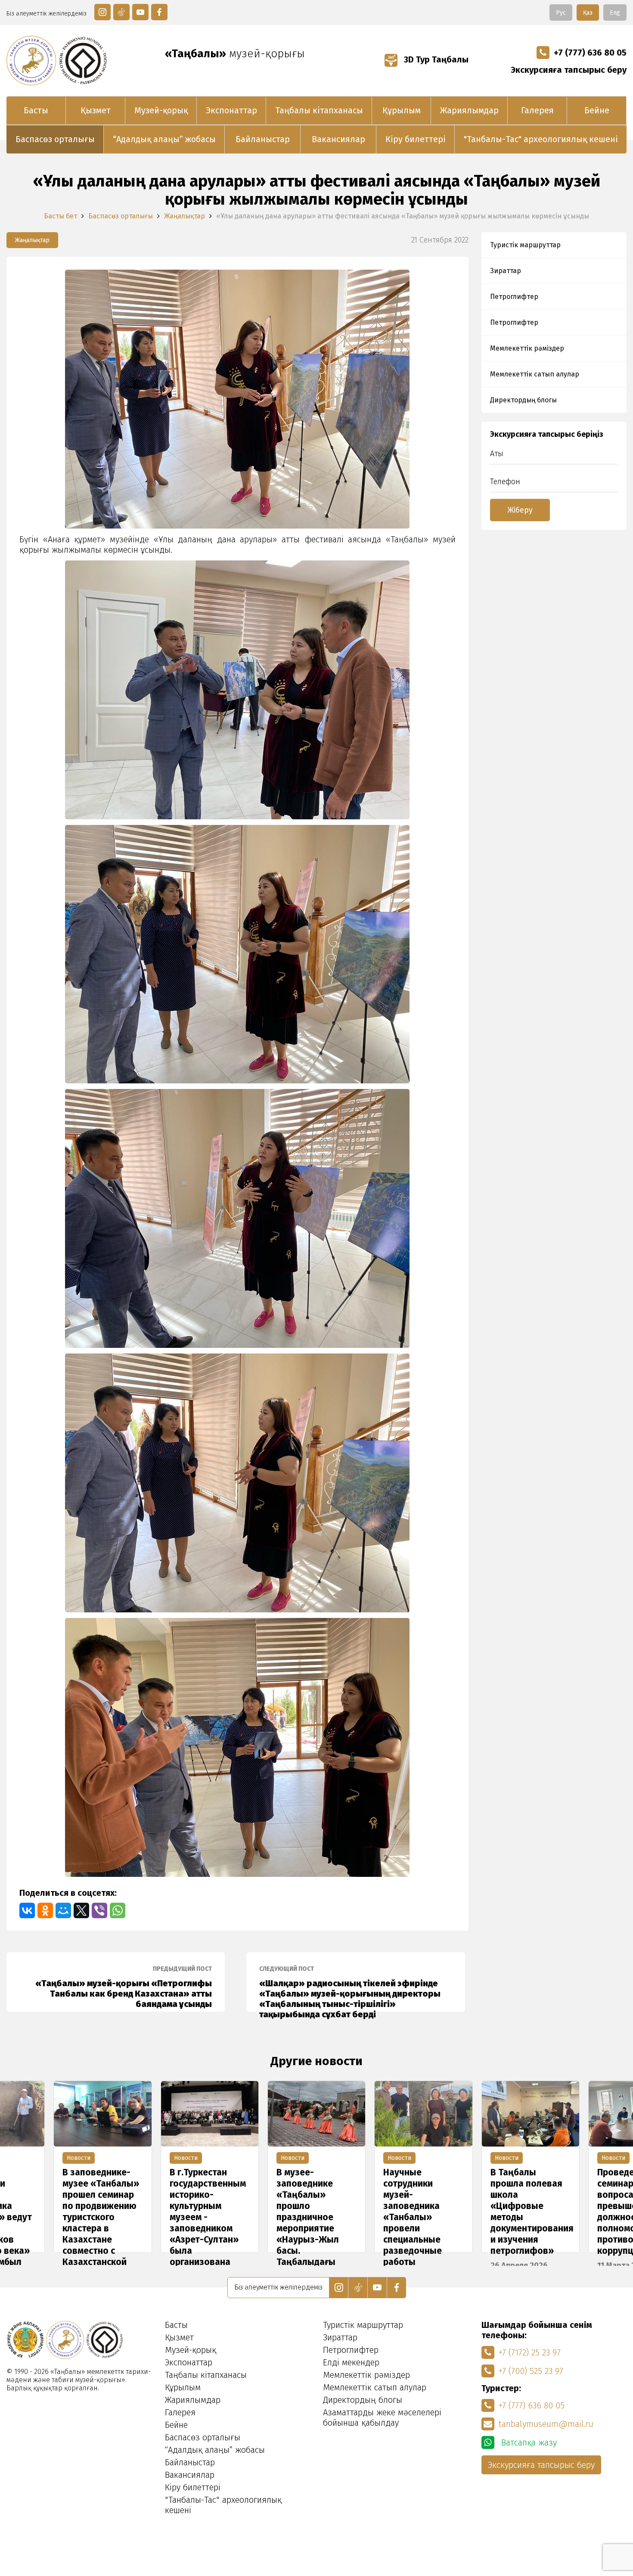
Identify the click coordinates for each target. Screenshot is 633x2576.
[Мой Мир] (63, 1910)
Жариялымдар (469, 110)
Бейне (597, 110)
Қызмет (96, 110)
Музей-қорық (161, 110)
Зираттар (506, 271)
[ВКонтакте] (27, 1910)
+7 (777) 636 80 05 (590, 53)
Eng (615, 13)
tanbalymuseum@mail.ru (546, 2424)
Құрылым (402, 110)
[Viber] (99, 1910)
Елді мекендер (351, 2362)
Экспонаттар (231, 110)
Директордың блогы (523, 400)
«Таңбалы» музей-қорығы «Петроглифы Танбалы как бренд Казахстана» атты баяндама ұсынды (124, 1987)
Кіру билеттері (416, 139)
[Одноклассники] (45, 1910)
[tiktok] (121, 12)
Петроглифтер (514, 297)
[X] (81, 1910)
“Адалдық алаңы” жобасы (164, 139)
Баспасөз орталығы (55, 139)
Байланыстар (263, 139)
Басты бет (61, 216)
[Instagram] (102, 12)
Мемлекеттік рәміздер (527, 348)
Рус (561, 13)
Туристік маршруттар (525, 245)
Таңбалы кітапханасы (319, 110)
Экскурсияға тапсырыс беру (569, 70)
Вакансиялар (338, 139)
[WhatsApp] (118, 1910)
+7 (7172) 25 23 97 (530, 2352)
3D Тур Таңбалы (435, 59)
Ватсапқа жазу (528, 2442)
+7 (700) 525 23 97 (531, 2371)
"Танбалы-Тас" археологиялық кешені (541, 139)
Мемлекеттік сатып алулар (535, 374)
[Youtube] (140, 12)
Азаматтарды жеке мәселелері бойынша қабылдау (382, 2417)
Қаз (588, 13)
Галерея (537, 110)
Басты (36, 110)
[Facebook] (159, 12)
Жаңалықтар (185, 216)
